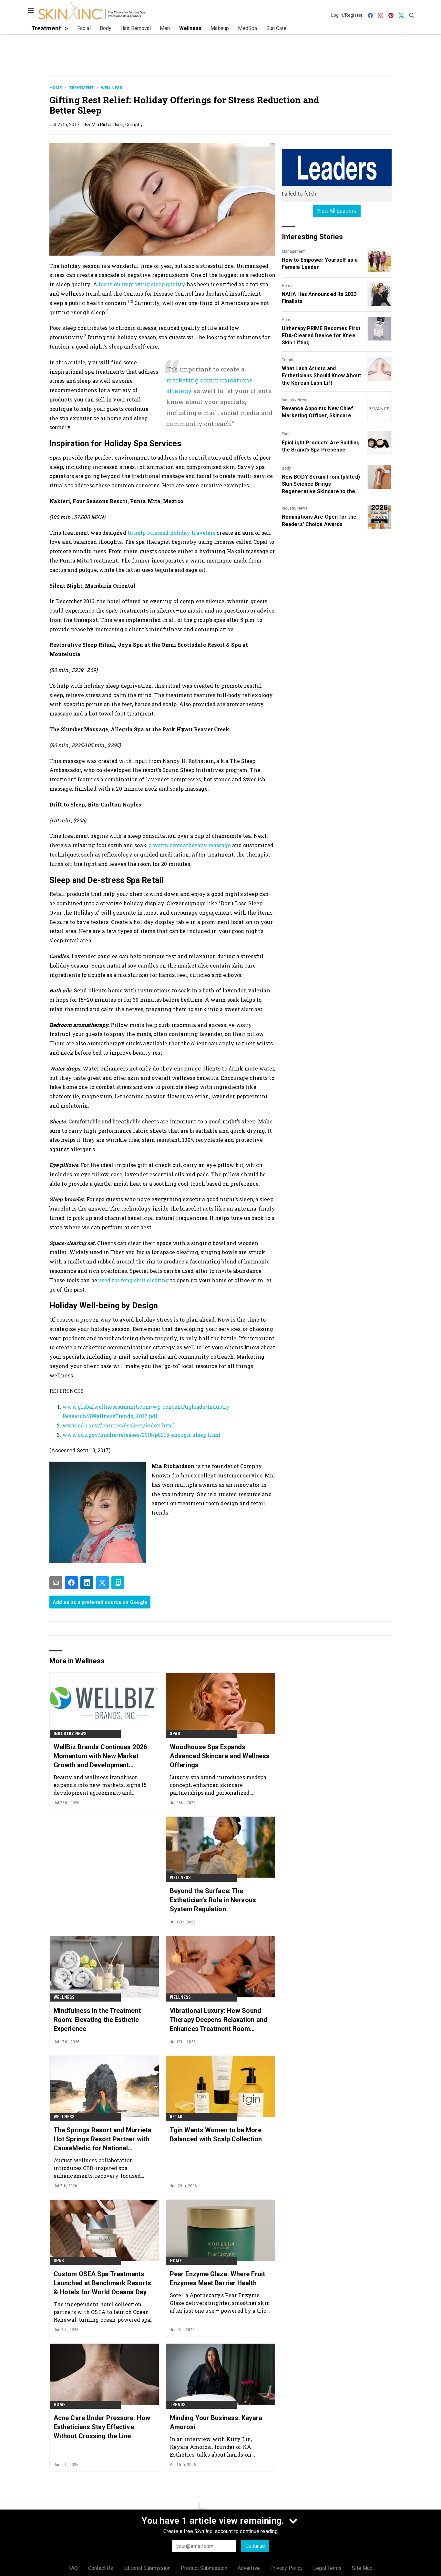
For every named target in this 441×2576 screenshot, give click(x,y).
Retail (177, 2117)
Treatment (81, 88)
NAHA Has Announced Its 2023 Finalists (319, 298)
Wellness (112, 88)
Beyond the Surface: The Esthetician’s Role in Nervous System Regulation (213, 1900)
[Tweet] (102, 1583)
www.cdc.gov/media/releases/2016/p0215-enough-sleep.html (142, 1435)
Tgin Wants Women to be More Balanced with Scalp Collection (216, 2135)
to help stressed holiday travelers (172, 533)
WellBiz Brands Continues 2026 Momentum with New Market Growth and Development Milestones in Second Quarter (100, 1756)
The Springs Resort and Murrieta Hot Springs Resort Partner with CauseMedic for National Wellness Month (103, 2139)
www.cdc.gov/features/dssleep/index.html (119, 1425)
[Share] (71, 1583)
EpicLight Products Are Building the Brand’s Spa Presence (321, 446)
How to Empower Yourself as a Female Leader (320, 264)
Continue (255, 2546)
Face (286, 434)
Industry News (295, 400)
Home (56, 88)
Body (286, 468)
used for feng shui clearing (134, 1280)
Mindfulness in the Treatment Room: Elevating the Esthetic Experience (97, 2020)
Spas (175, 1734)
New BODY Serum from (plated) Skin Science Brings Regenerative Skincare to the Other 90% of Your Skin (321, 484)
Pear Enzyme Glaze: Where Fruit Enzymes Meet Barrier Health (217, 2278)
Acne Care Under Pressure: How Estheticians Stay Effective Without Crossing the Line (102, 2427)
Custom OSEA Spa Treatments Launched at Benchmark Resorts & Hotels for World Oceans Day (102, 2283)
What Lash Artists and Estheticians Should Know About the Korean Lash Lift (321, 376)
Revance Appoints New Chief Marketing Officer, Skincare (318, 412)
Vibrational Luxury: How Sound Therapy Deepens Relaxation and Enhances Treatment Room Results (219, 2020)
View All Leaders (337, 211)
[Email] (56, 1583)
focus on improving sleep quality (142, 284)
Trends (288, 360)
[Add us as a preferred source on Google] (118, 1583)
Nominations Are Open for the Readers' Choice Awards (319, 520)
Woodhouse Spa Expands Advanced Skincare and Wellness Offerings (220, 1756)
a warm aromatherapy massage (190, 845)
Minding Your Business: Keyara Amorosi (216, 2422)
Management (294, 251)
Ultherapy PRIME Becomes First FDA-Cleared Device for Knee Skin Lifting (321, 336)
